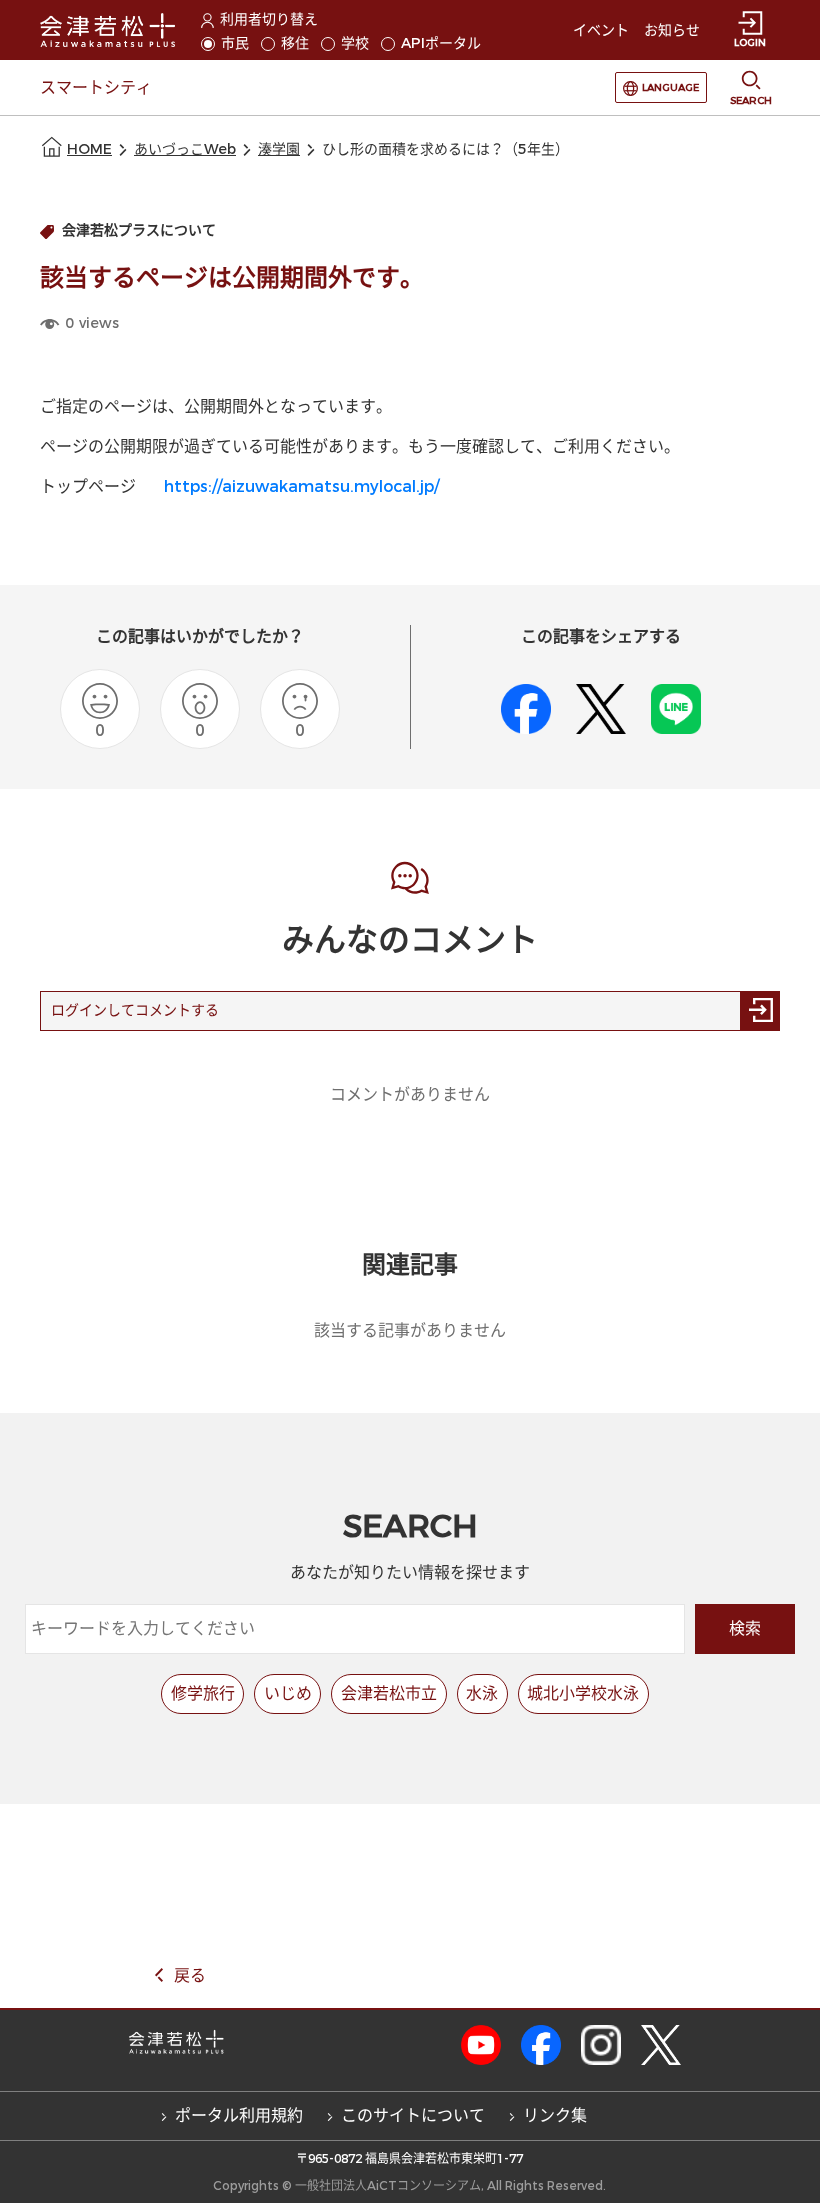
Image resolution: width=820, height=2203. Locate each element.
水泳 (482, 1693)
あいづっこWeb (185, 149)
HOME (89, 149)
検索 (745, 1628)
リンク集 (555, 2115)
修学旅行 (203, 1693)
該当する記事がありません (410, 1330)
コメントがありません (410, 1094)
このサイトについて (413, 2115)
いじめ (288, 1693)
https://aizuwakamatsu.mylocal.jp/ (301, 486)
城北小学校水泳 (583, 1693)
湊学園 (279, 149)
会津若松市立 (389, 1693)
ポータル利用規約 (239, 2115)
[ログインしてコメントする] (760, 1011)
